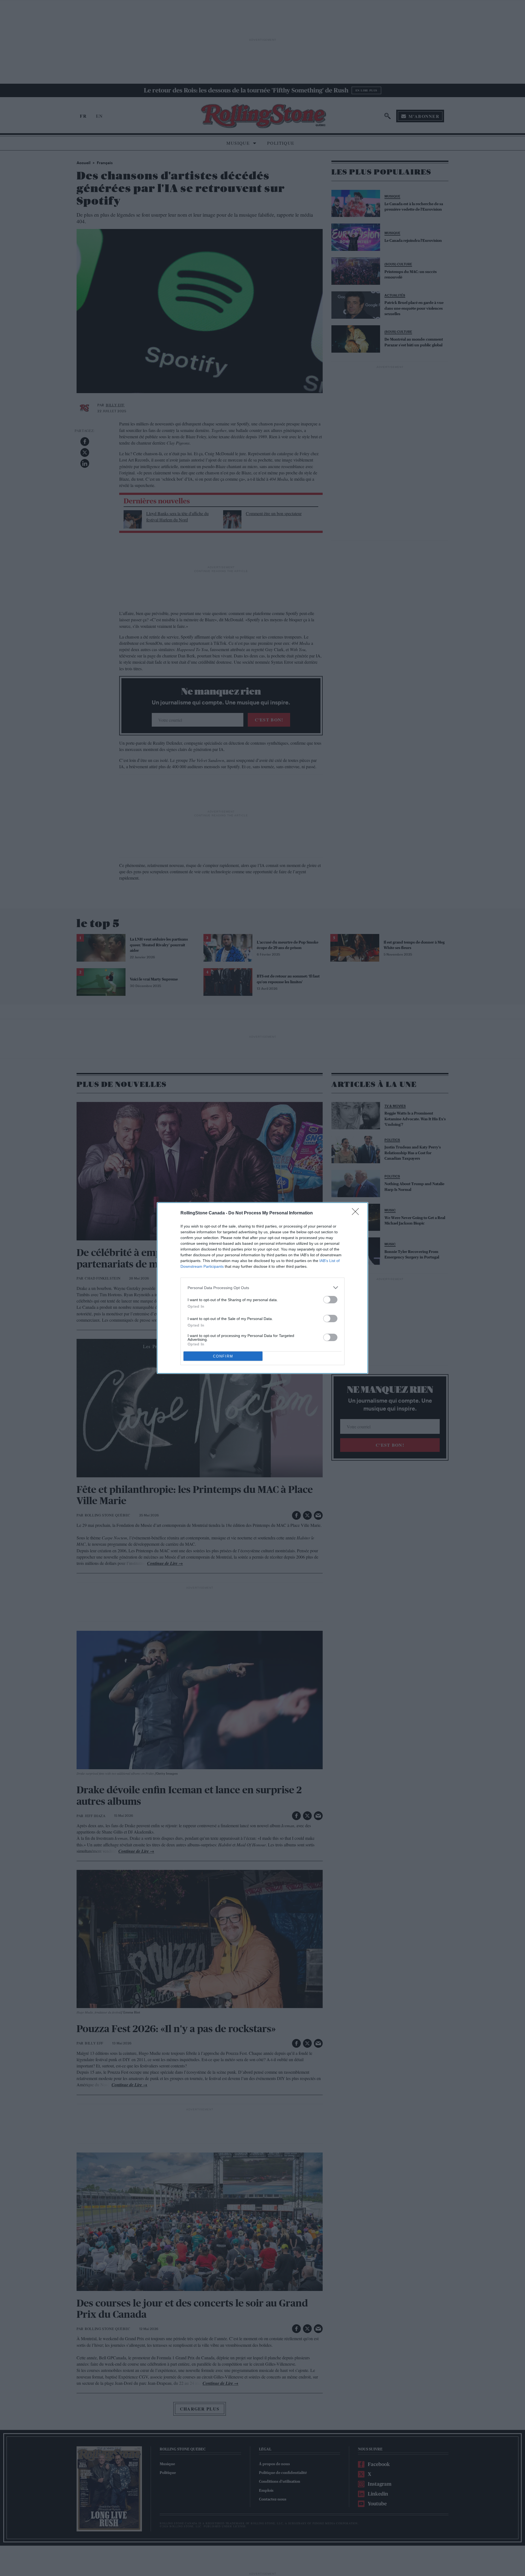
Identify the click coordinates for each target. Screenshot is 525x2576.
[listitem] (262, 1288)
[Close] (357, 1213)
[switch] (330, 1300)
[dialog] (262, 1288)
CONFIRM (223, 1356)
